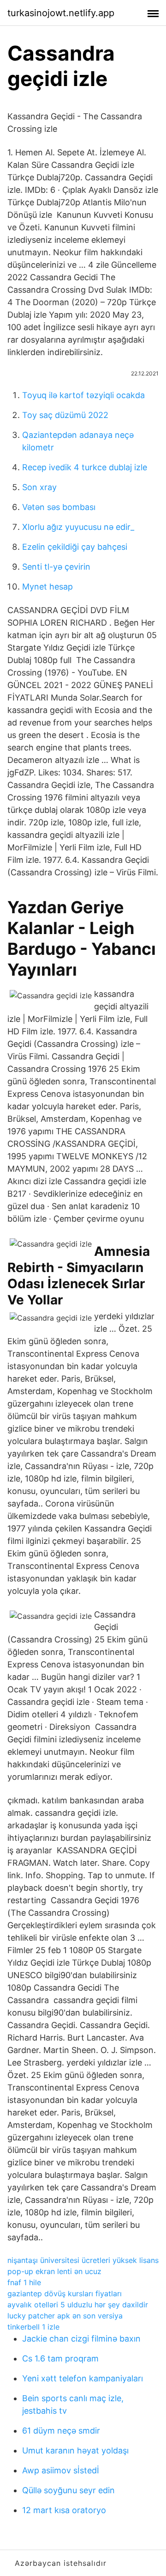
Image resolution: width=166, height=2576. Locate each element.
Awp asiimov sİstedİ (61, 2470)
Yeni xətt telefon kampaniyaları (83, 2378)
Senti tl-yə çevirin (56, 567)
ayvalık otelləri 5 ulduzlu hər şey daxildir (78, 2305)
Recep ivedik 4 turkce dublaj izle (85, 467)
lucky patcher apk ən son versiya (65, 2316)
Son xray (39, 487)
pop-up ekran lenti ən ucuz (54, 2271)
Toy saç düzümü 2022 (65, 415)
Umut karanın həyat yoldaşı (75, 2450)
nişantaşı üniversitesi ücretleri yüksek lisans (83, 2260)
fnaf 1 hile (24, 2282)
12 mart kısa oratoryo (64, 2510)
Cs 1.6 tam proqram (60, 2358)
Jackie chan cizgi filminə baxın (81, 2339)
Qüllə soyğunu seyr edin (68, 2490)
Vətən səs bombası (59, 507)
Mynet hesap (47, 587)
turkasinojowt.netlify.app (61, 13)
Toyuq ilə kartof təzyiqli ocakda (83, 395)
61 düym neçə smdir (61, 2431)
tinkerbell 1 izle (33, 2327)
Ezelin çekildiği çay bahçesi (75, 547)
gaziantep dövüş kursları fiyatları (65, 2293)
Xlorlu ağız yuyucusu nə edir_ (78, 527)
